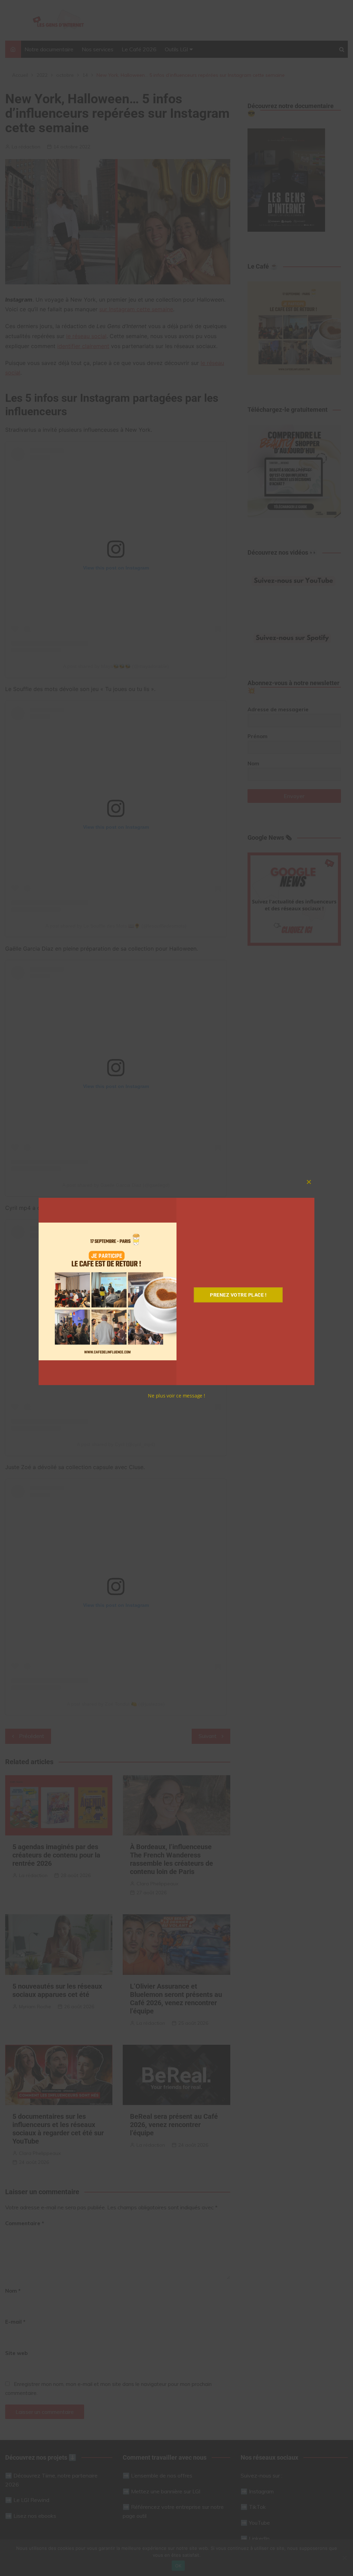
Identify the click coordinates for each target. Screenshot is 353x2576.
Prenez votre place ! (238, 1295)
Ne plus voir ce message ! (176, 1396)
